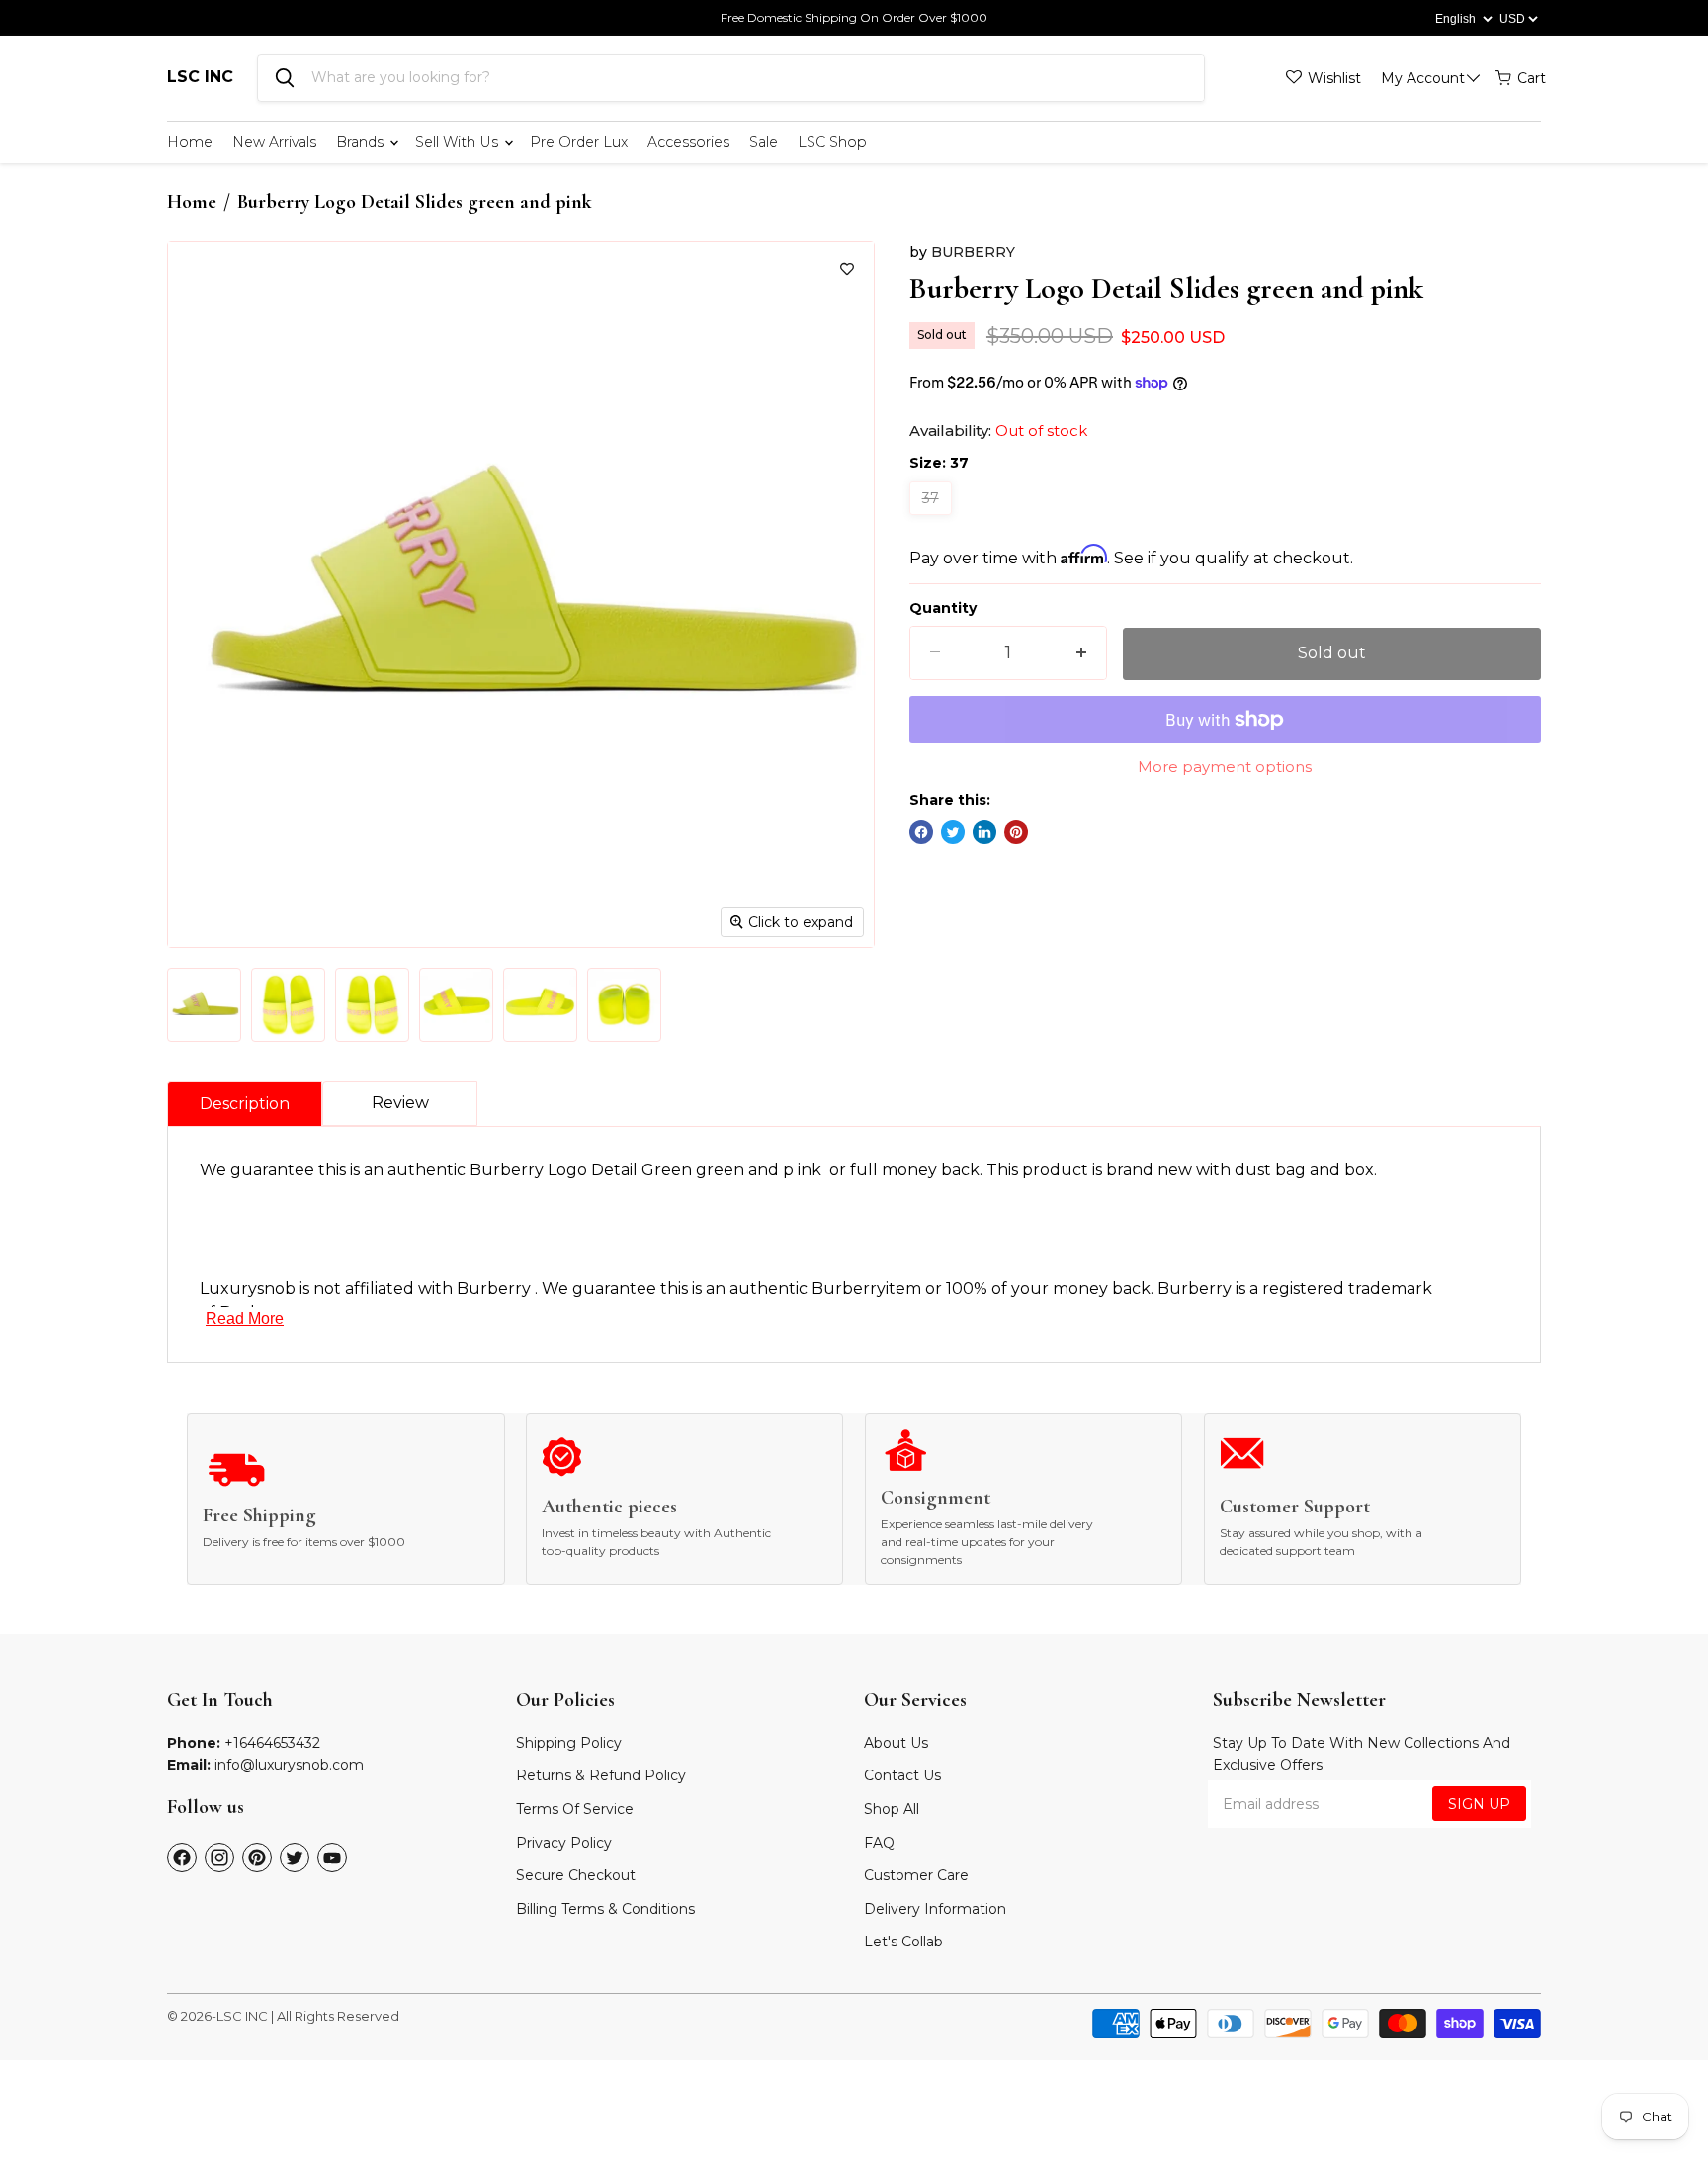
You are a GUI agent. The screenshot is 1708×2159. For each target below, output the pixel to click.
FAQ (879, 1843)
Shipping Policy (569, 1743)
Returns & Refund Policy (601, 1775)
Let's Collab (903, 1942)
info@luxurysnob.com (289, 1765)
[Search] (285, 78)
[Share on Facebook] (921, 832)
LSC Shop (832, 142)
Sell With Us (459, 142)
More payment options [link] (1225, 767)
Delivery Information (935, 1909)
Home (190, 142)
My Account (1423, 78)
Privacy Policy (564, 1843)
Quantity (943, 608)
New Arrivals (274, 142)
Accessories (688, 142)
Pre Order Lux (579, 142)
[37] (933, 519)
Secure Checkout (576, 1875)
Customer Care (916, 1875)
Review (400, 1103)
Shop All (892, 1809)
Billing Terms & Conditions (605, 1909)
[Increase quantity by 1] (1081, 653)
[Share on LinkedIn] (984, 832)
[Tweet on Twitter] (953, 832)
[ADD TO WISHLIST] (847, 269)
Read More (245, 1318)
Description (245, 1104)
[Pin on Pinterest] (1016, 832)
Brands (362, 142)
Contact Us (902, 1775)
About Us (896, 1743)
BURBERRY (973, 252)
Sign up (1479, 1804)
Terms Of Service (575, 1809)
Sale (764, 142)
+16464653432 (272, 1743)
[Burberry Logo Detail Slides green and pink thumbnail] (204, 1005)
